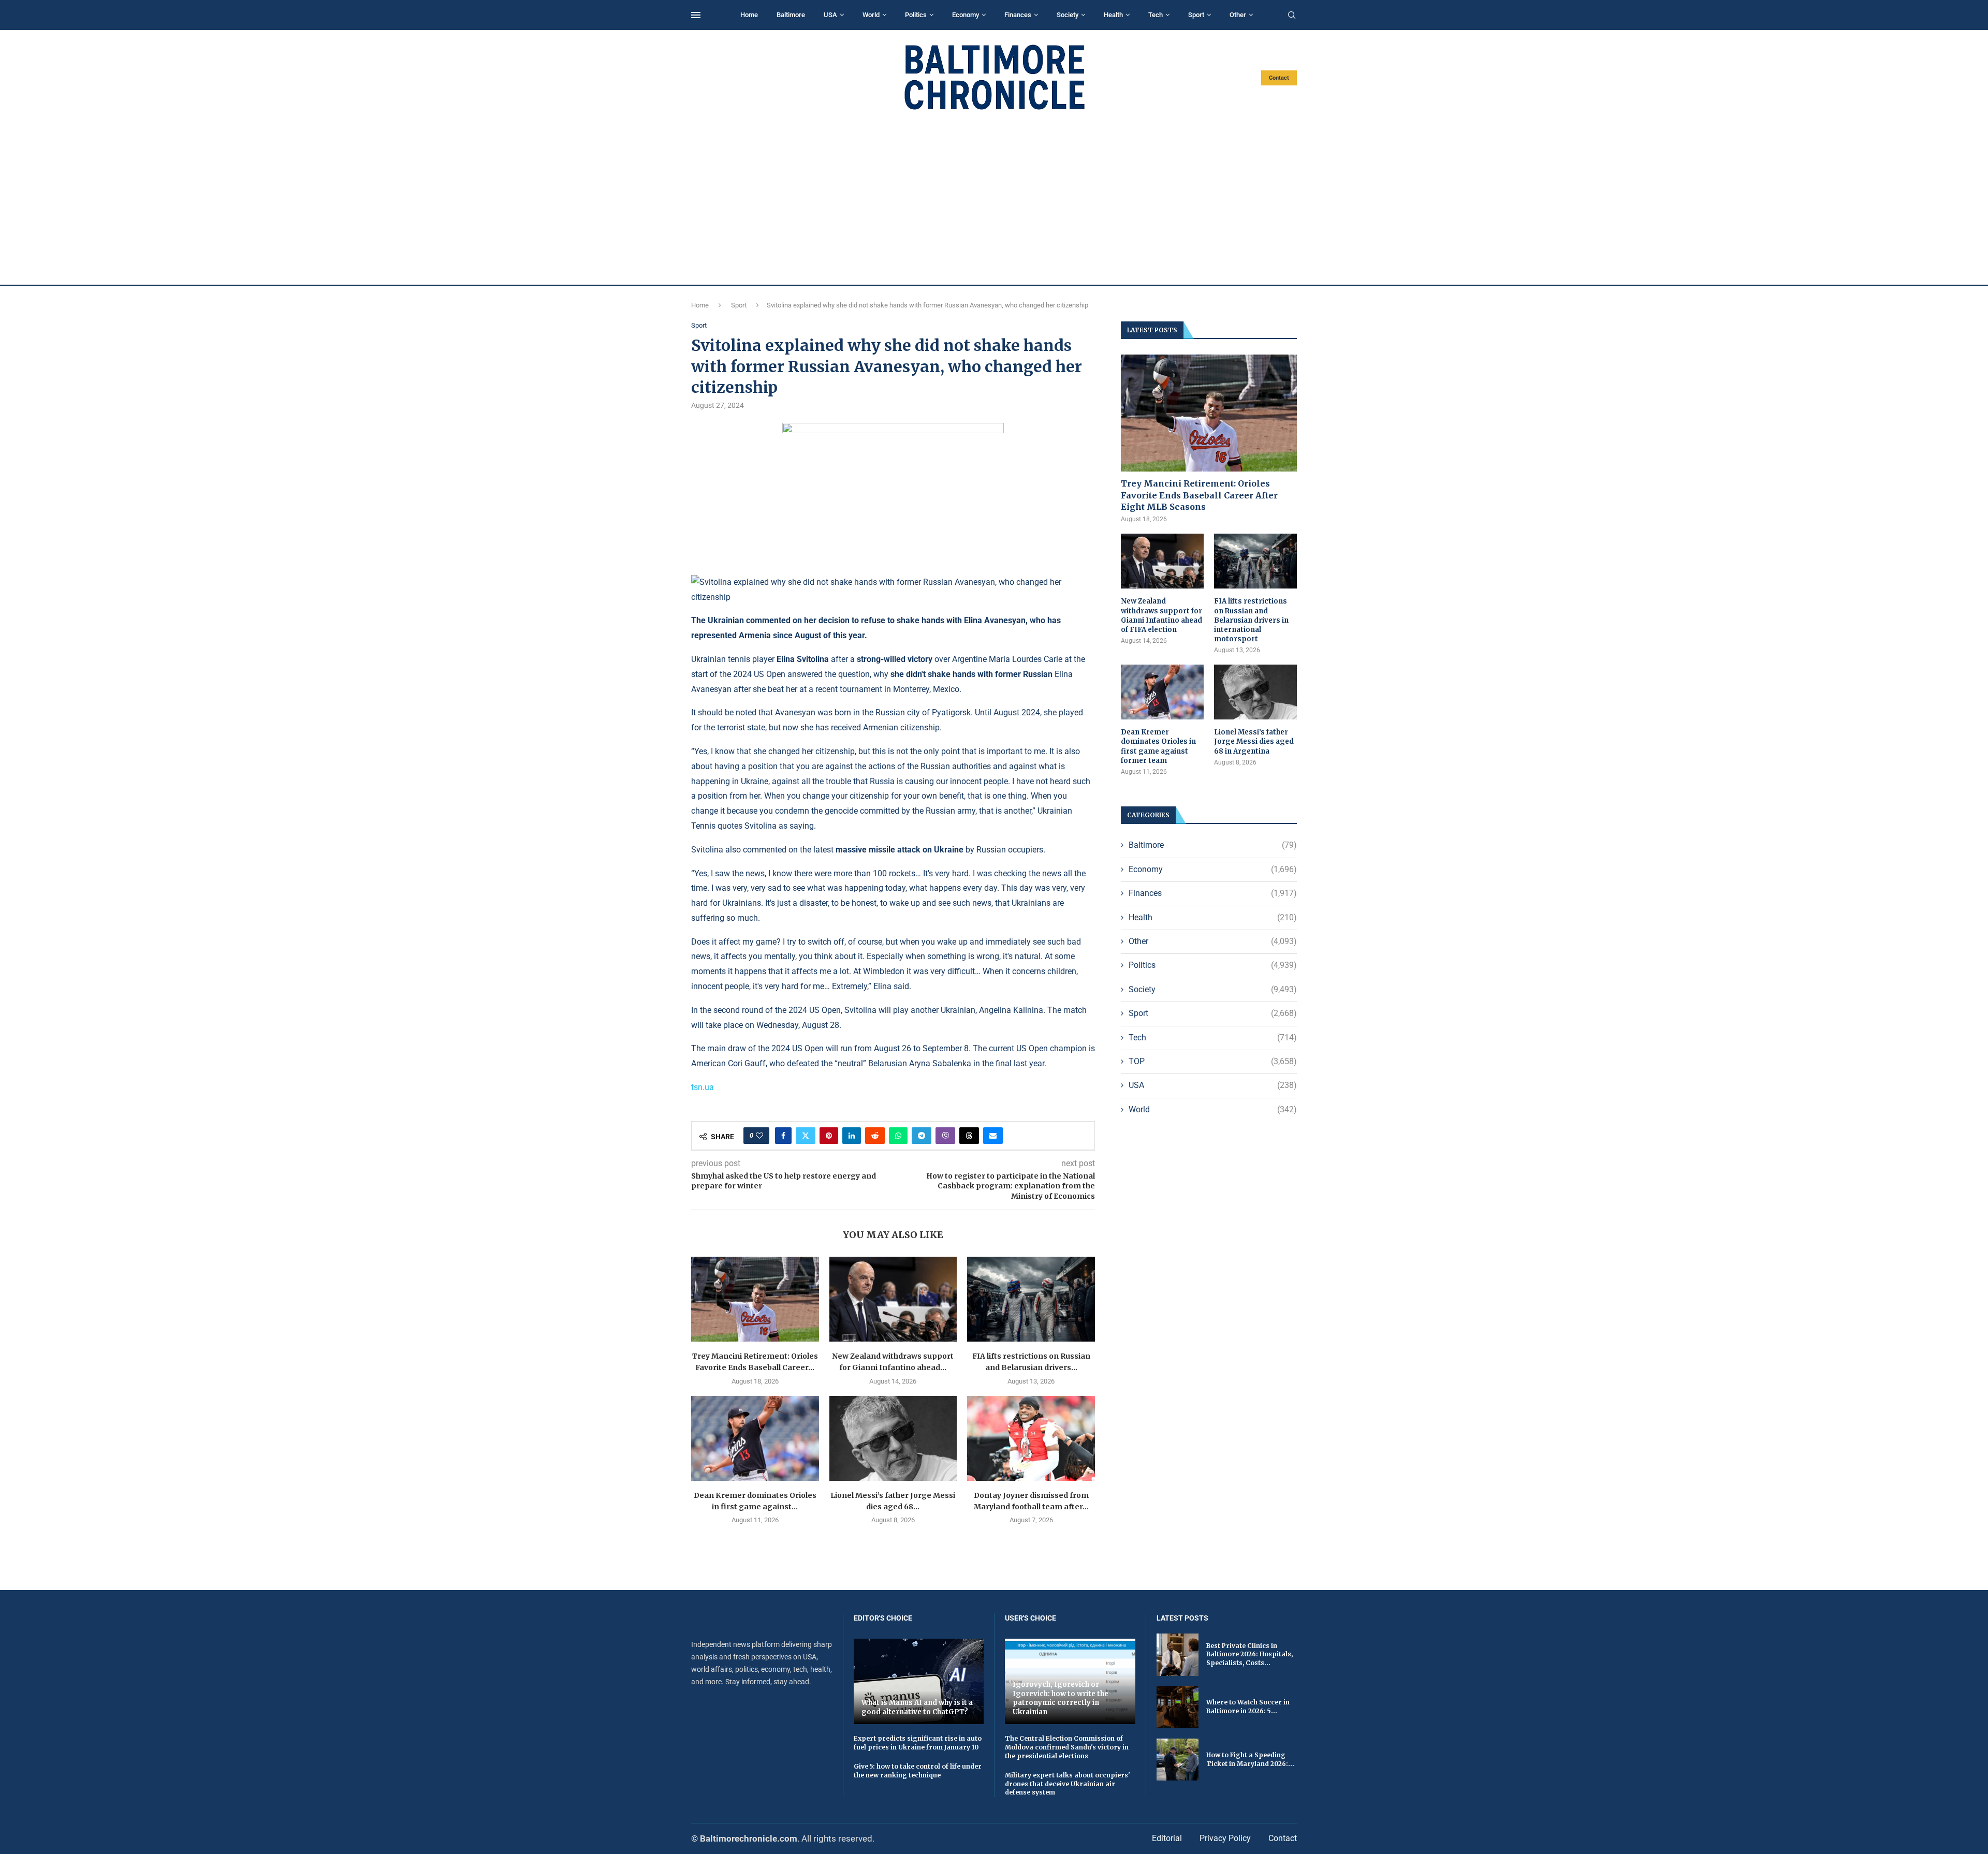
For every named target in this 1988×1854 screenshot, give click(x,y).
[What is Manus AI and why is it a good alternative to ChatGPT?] (919, 1681)
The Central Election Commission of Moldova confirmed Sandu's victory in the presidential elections (1067, 1747)
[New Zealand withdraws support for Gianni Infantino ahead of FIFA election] (893, 1299)
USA (830, 15)
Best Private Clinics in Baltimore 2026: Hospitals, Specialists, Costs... (1249, 1654)
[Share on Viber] (945, 1136)
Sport (1196, 15)
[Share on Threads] (969, 1136)
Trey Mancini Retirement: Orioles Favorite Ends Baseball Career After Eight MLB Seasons (1199, 495)
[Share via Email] (993, 1136)
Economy (966, 15)
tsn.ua (703, 1087)
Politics (916, 15)
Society (1068, 15)
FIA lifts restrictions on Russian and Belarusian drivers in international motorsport (1251, 620)
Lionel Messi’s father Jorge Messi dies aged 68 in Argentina (1254, 741)
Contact (1279, 78)
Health (1113, 15)
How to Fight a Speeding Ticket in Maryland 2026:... (1250, 1759)
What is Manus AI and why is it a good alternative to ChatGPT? (917, 1707)
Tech (1156, 15)
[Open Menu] (696, 15)
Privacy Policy (1225, 1838)
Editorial (1167, 1838)
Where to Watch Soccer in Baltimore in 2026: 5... (1248, 1706)
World (871, 15)
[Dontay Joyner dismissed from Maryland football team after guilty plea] (1031, 1438)
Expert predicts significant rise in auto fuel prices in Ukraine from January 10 (918, 1743)
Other (1238, 15)
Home (749, 15)
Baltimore (791, 15)
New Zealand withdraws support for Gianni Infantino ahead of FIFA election (1161, 615)
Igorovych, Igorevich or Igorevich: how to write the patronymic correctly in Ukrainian (1061, 1698)
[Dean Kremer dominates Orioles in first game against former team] (755, 1438)
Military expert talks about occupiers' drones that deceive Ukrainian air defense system (1068, 1784)
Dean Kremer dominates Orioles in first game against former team (1158, 746)
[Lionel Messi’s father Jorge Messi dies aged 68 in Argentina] (893, 1438)
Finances (1018, 15)
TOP (1213, 1061)
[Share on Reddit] (875, 1136)
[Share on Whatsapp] (898, 1136)
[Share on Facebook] (783, 1136)
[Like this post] (759, 1136)
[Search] (1292, 16)
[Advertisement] (994, 198)
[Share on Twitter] (806, 1136)
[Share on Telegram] (922, 1136)
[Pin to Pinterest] (829, 1136)
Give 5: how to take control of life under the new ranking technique (918, 1771)
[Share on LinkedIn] (852, 1136)
